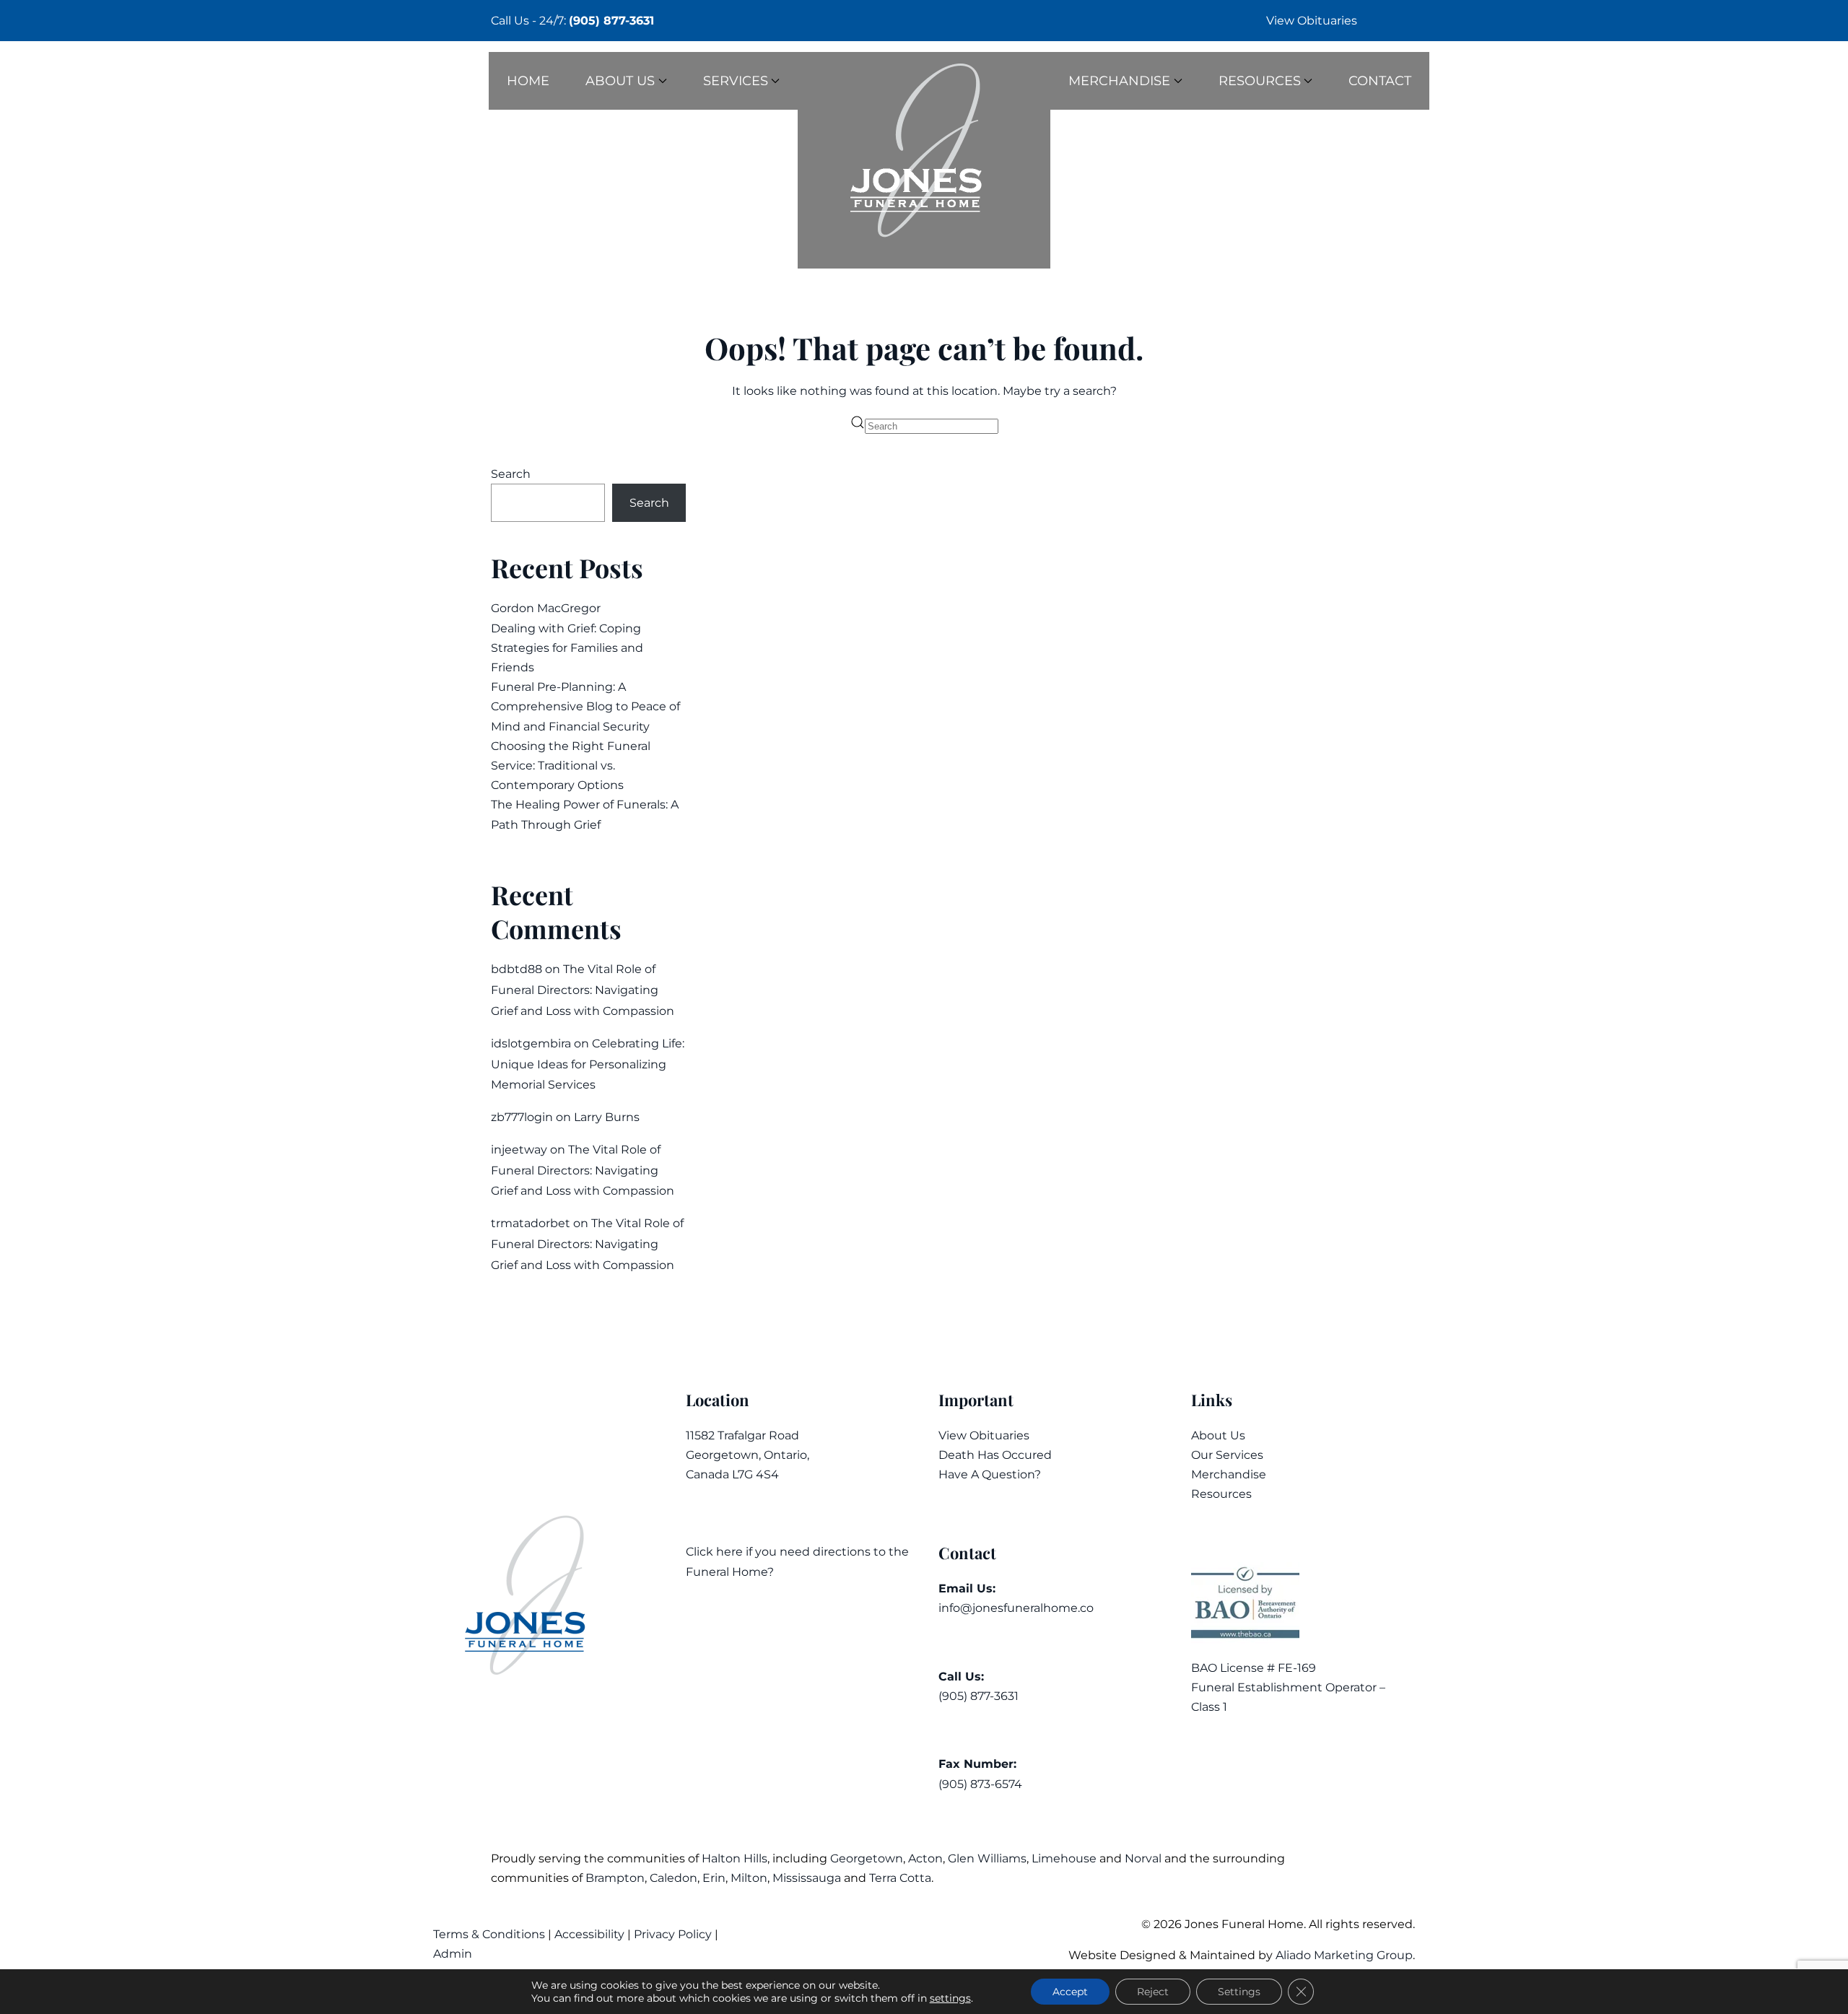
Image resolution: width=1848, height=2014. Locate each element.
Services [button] (736, 81)
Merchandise (1229, 1474)
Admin (454, 1954)
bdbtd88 (517, 969)
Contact (1380, 81)
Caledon (674, 1878)
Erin (714, 1878)
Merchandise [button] (1119, 81)
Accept (1070, 1992)
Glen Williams (987, 1858)
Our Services (1227, 1455)
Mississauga (807, 1878)
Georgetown (867, 1858)
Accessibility (589, 1934)
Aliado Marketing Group (1344, 1955)
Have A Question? (990, 1474)
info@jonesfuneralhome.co (1016, 1608)
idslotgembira (531, 1043)
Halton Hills (735, 1858)
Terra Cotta (900, 1878)
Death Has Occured (995, 1455)
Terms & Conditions (491, 1934)
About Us (1218, 1435)
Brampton (615, 1878)
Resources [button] (1260, 81)
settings (950, 1998)
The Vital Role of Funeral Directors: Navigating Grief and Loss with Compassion (583, 990)
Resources (1221, 1494)
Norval (1143, 1858)
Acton (925, 1858)
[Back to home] (924, 160)
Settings (1239, 1992)
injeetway (519, 1150)
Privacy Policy (673, 1934)
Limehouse (1064, 1858)
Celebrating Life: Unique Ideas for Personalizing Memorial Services (588, 1064)
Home (528, 81)
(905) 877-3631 (611, 21)
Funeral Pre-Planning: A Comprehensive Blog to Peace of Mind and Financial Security (585, 706)
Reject (1153, 1992)
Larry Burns (607, 1117)
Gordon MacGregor (546, 608)
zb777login (522, 1117)
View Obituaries (1312, 21)
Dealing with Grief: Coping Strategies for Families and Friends (567, 648)
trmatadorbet (531, 1223)
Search (511, 474)
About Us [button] (620, 81)
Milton (749, 1878)
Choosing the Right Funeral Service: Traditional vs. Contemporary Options (571, 766)
